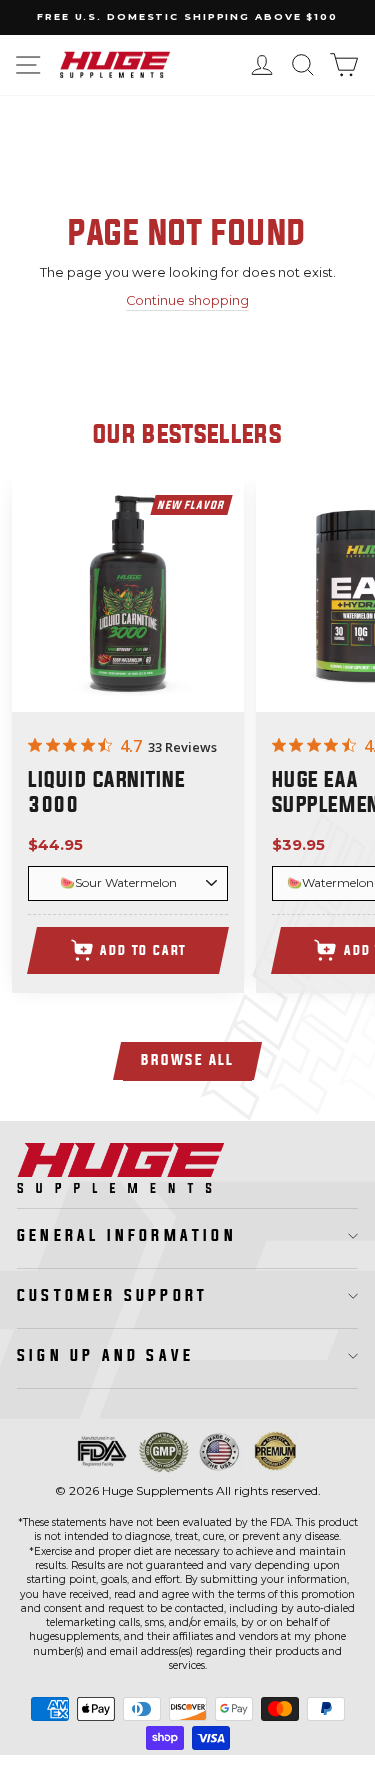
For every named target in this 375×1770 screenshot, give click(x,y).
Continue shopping (187, 300)
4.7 (131, 746)
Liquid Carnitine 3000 (106, 793)
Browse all (187, 1060)
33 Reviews (182, 747)
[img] (35, 745)
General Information (127, 1236)
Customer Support (112, 1296)
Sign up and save (105, 1356)
